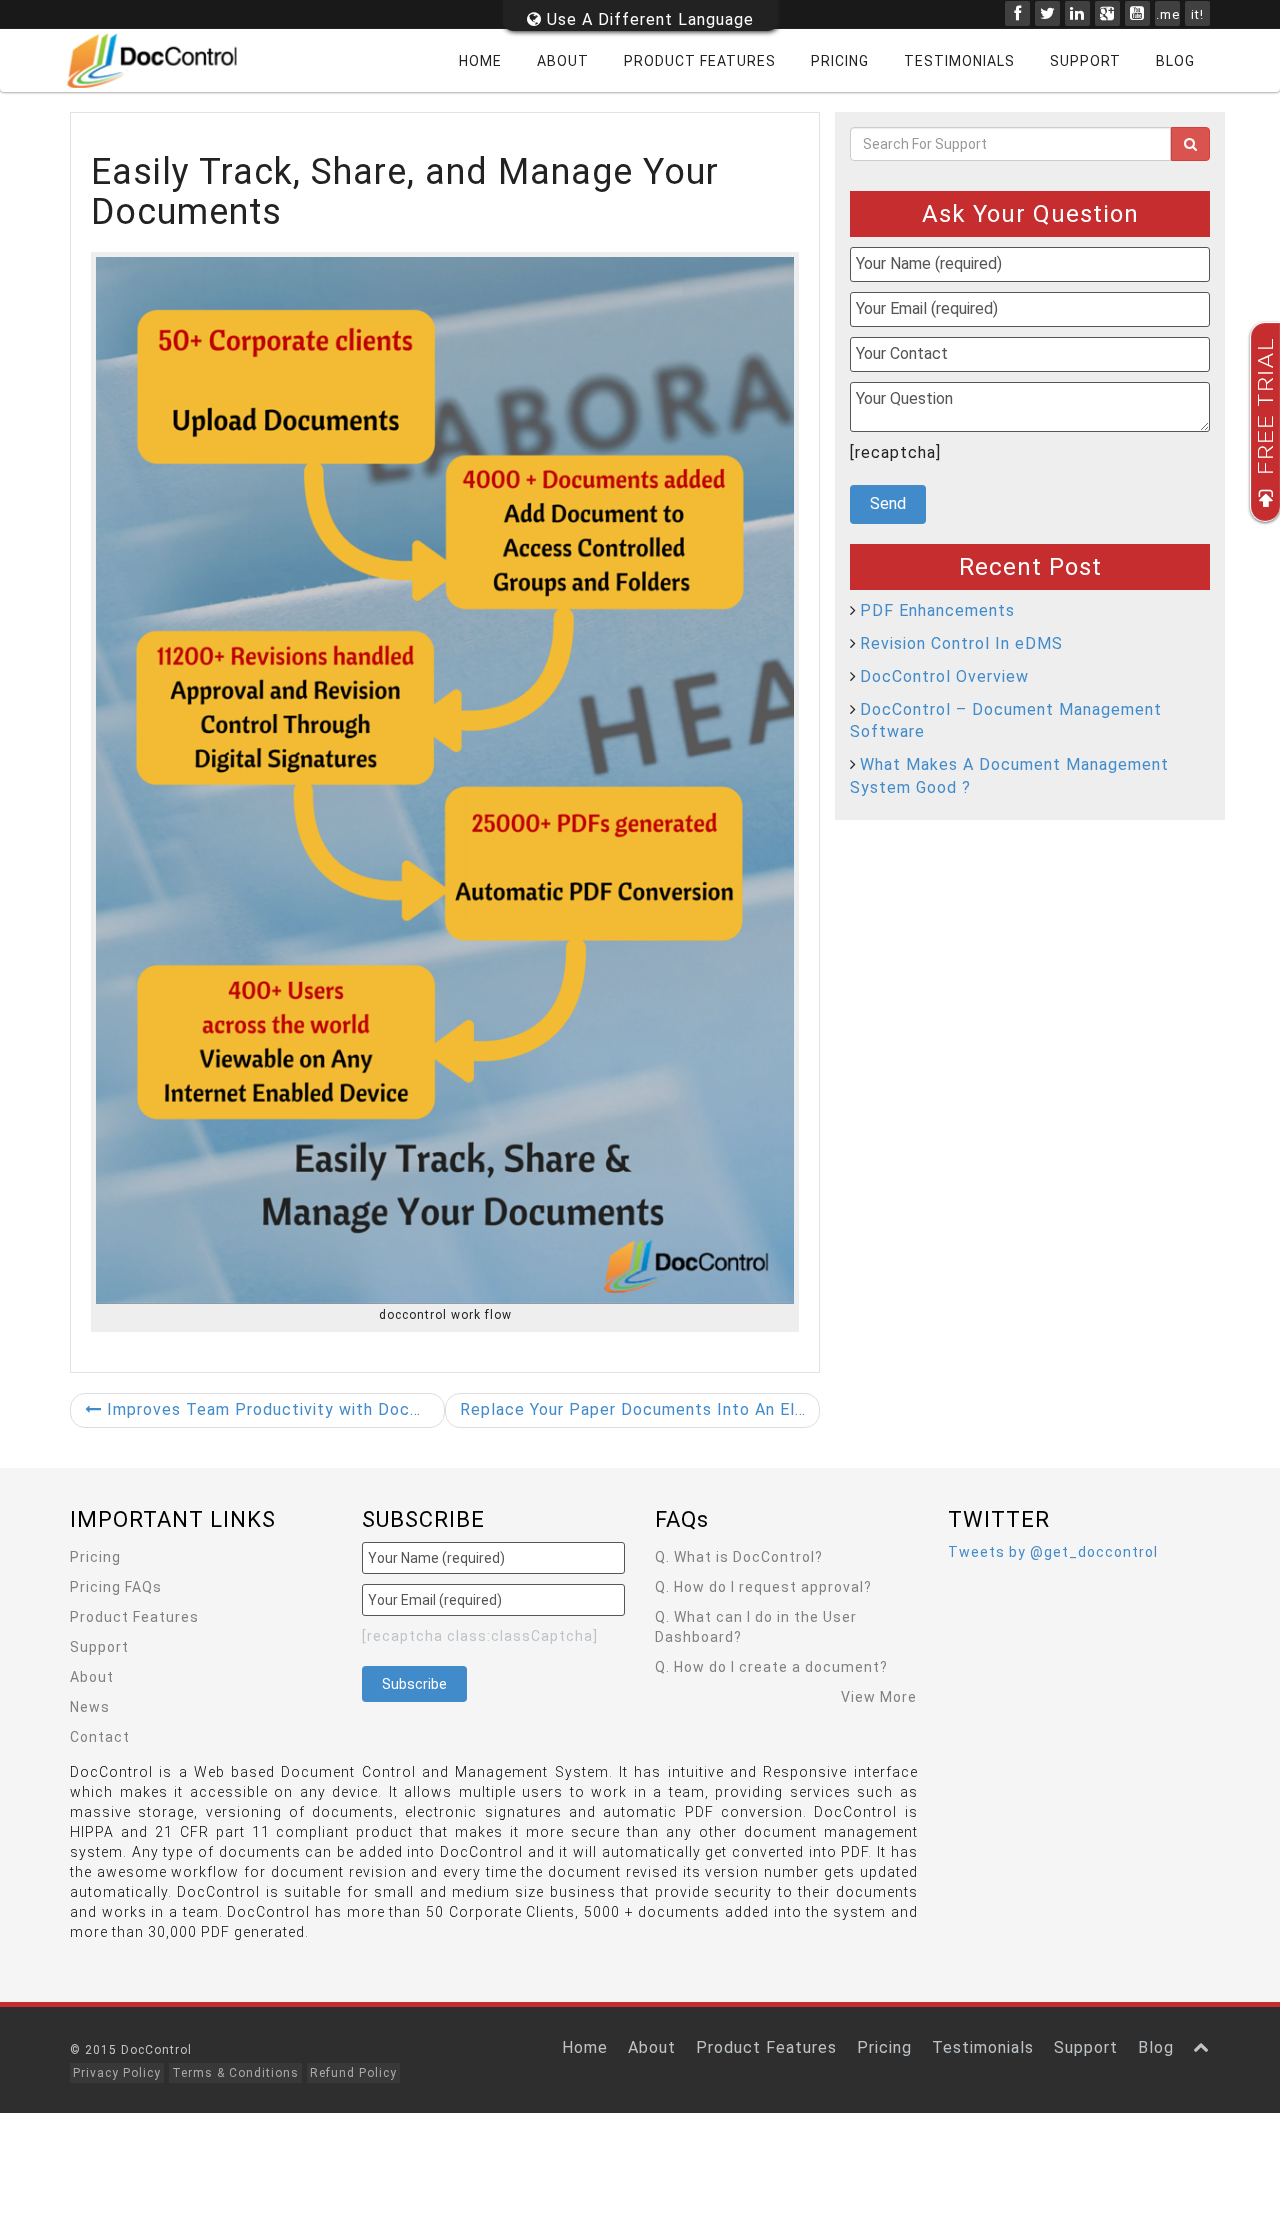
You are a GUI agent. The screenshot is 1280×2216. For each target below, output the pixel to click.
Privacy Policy (117, 2073)
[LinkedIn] (1077, 13)
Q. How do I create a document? (771, 1667)
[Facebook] (1017, 13)
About (563, 61)
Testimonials (959, 61)
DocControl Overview (944, 676)
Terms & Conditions (235, 2073)
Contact (100, 1737)
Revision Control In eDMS (961, 643)
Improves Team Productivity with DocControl (273, 1409)
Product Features (700, 61)
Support (1085, 61)
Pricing (840, 61)
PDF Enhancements (937, 610)
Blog (1175, 61)
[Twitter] (1047, 13)
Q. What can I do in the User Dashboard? (756, 1627)
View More (879, 1697)
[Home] (165, 60)
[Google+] (1107, 13)
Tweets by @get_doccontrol (1053, 1552)
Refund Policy (353, 2073)
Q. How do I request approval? (763, 1587)
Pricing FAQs (116, 1587)
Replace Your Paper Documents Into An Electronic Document (640, 1409)
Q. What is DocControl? (739, 1557)
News (90, 1707)
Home (480, 61)
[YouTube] (1137, 13)
